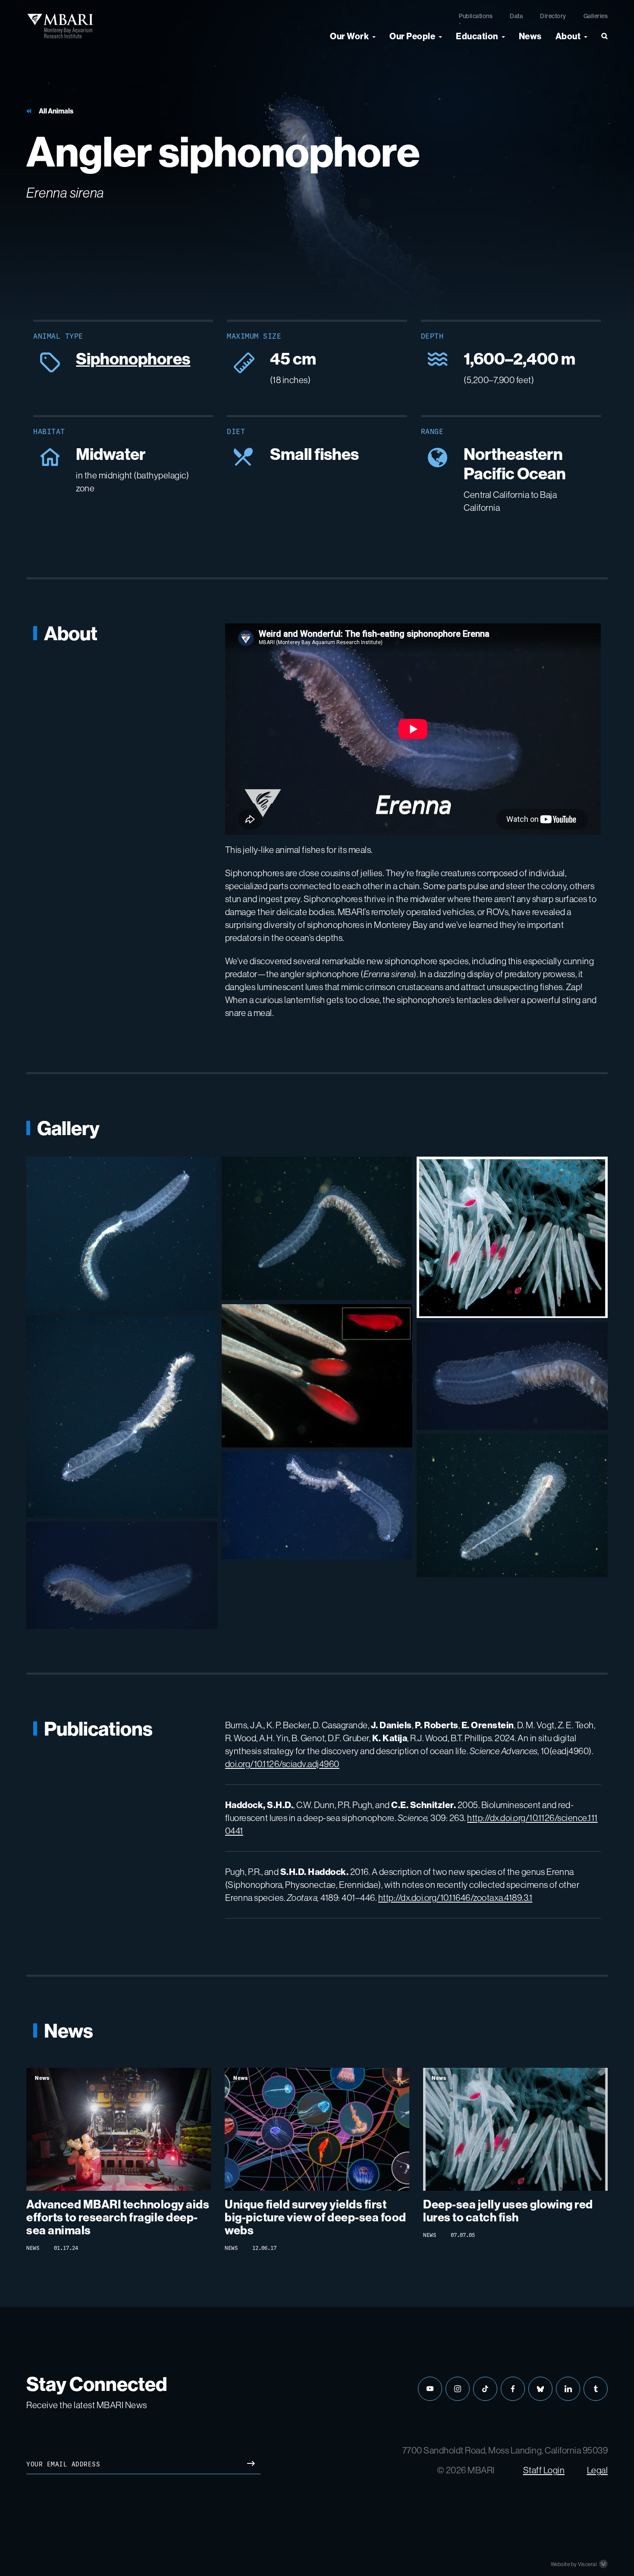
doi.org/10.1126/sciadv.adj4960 (282, 1764)
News (530, 36)
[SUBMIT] (251, 2464)
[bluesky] (540, 2389)
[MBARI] (60, 26)
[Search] (601, 40)
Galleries (596, 16)
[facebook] (513, 2389)
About (568, 36)
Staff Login (544, 2470)
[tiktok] (485, 2389)
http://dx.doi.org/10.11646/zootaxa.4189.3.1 (455, 1898)
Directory (553, 16)
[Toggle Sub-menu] (374, 36)
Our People (412, 36)
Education (477, 36)
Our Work (349, 36)
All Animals (56, 111)
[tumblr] (596, 2389)
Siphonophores (133, 359)
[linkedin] (568, 2389)
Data (516, 16)
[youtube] (430, 2389)
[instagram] (458, 2389)
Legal (598, 2470)
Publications (476, 16)
